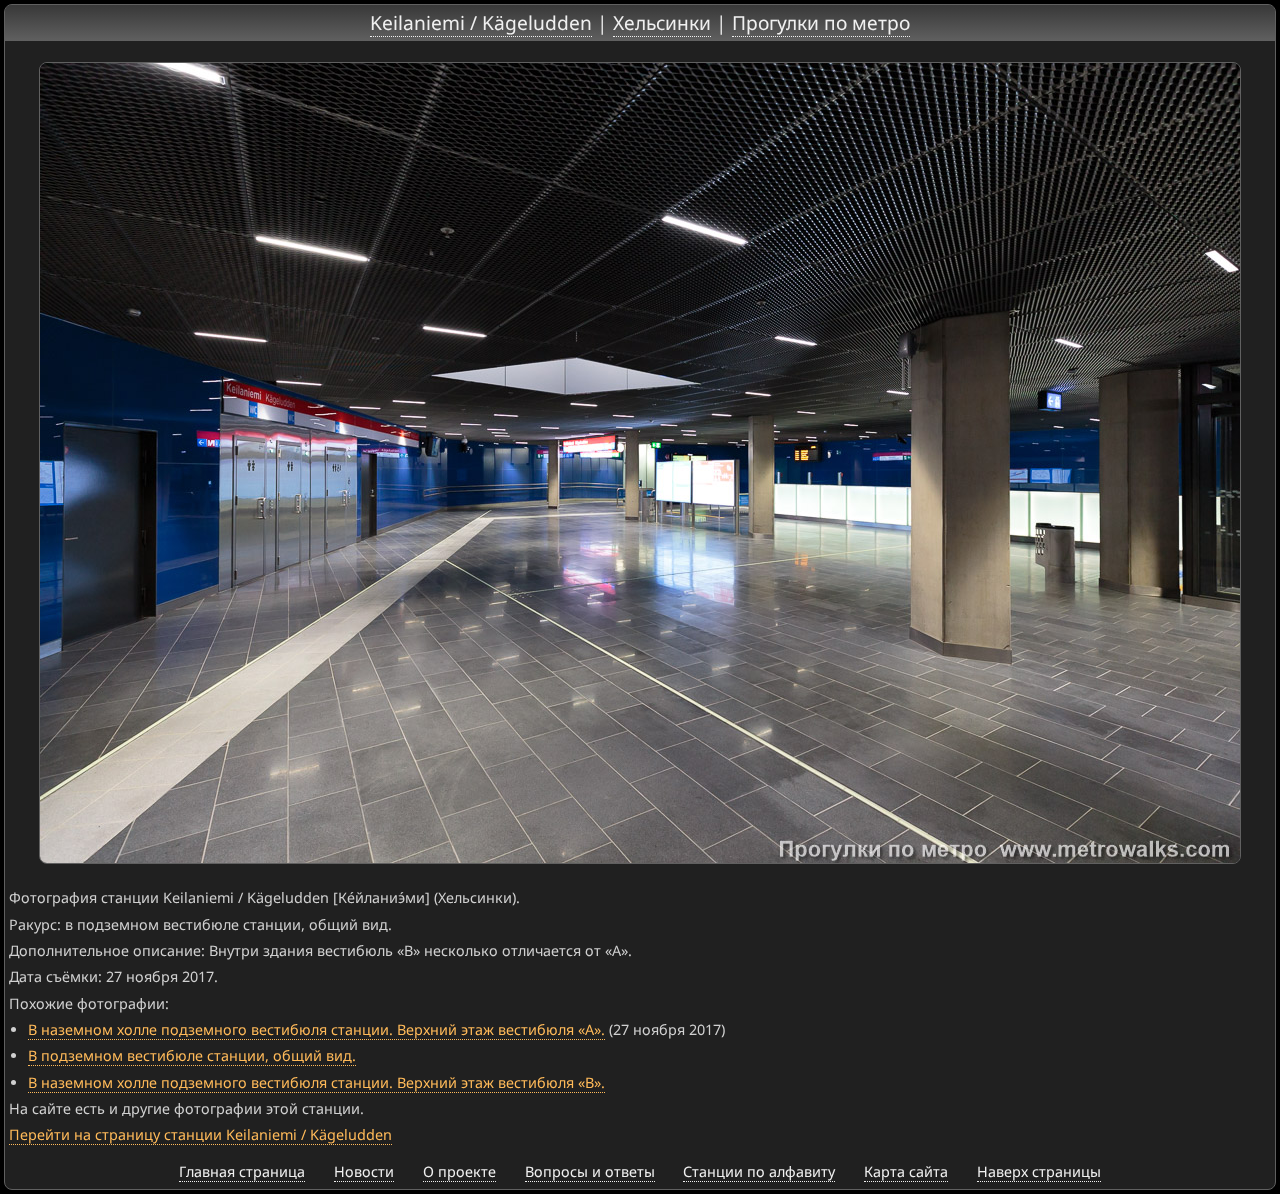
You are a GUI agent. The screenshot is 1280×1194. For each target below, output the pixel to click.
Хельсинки (662, 22)
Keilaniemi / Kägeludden (481, 22)
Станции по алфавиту (759, 1171)
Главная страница (242, 1171)
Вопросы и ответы (590, 1171)
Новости (364, 1171)
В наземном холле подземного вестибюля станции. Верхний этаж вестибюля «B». (316, 1082)
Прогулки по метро (821, 22)
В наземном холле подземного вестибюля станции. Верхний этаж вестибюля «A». (316, 1029)
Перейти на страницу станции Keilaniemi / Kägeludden (200, 1134)
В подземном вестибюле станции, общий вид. (192, 1055)
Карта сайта (906, 1171)
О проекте (459, 1171)
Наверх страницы (1039, 1171)
